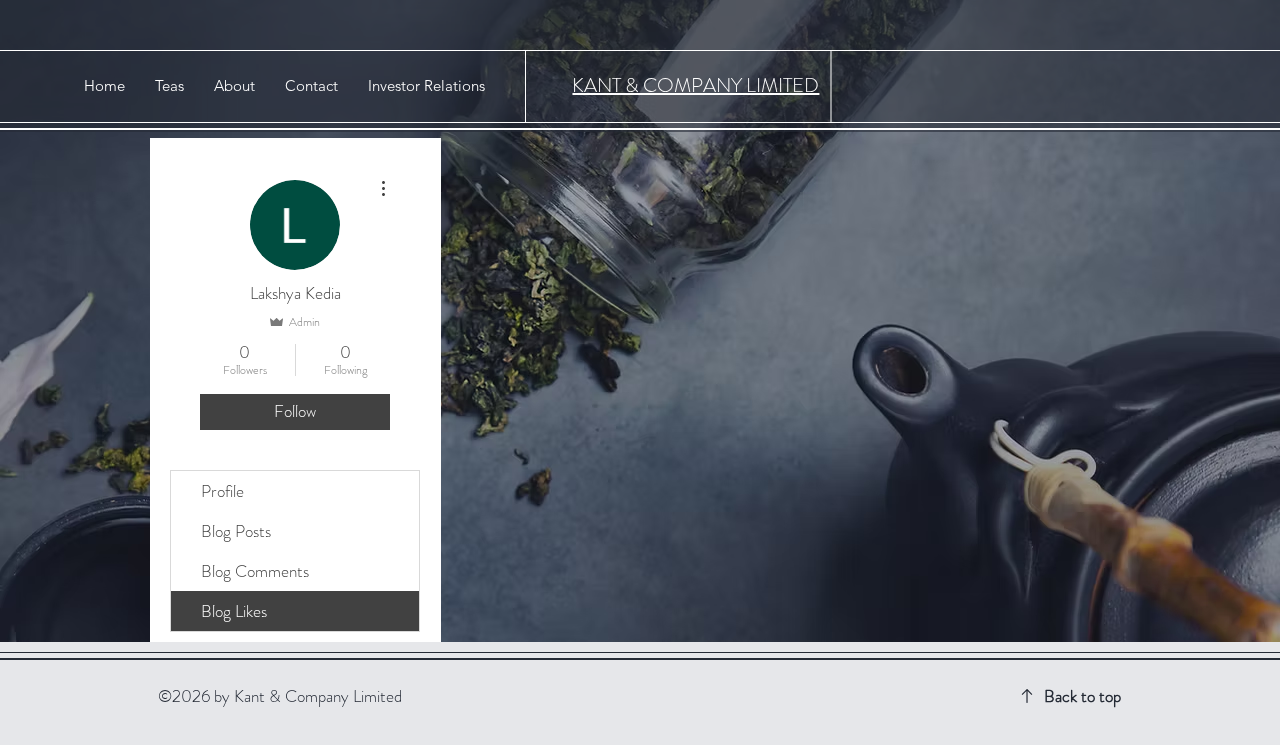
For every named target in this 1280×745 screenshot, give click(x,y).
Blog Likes (234, 611)
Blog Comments (255, 571)
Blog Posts (236, 531)
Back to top (1082, 696)
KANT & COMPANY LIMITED (695, 85)
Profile (222, 491)
